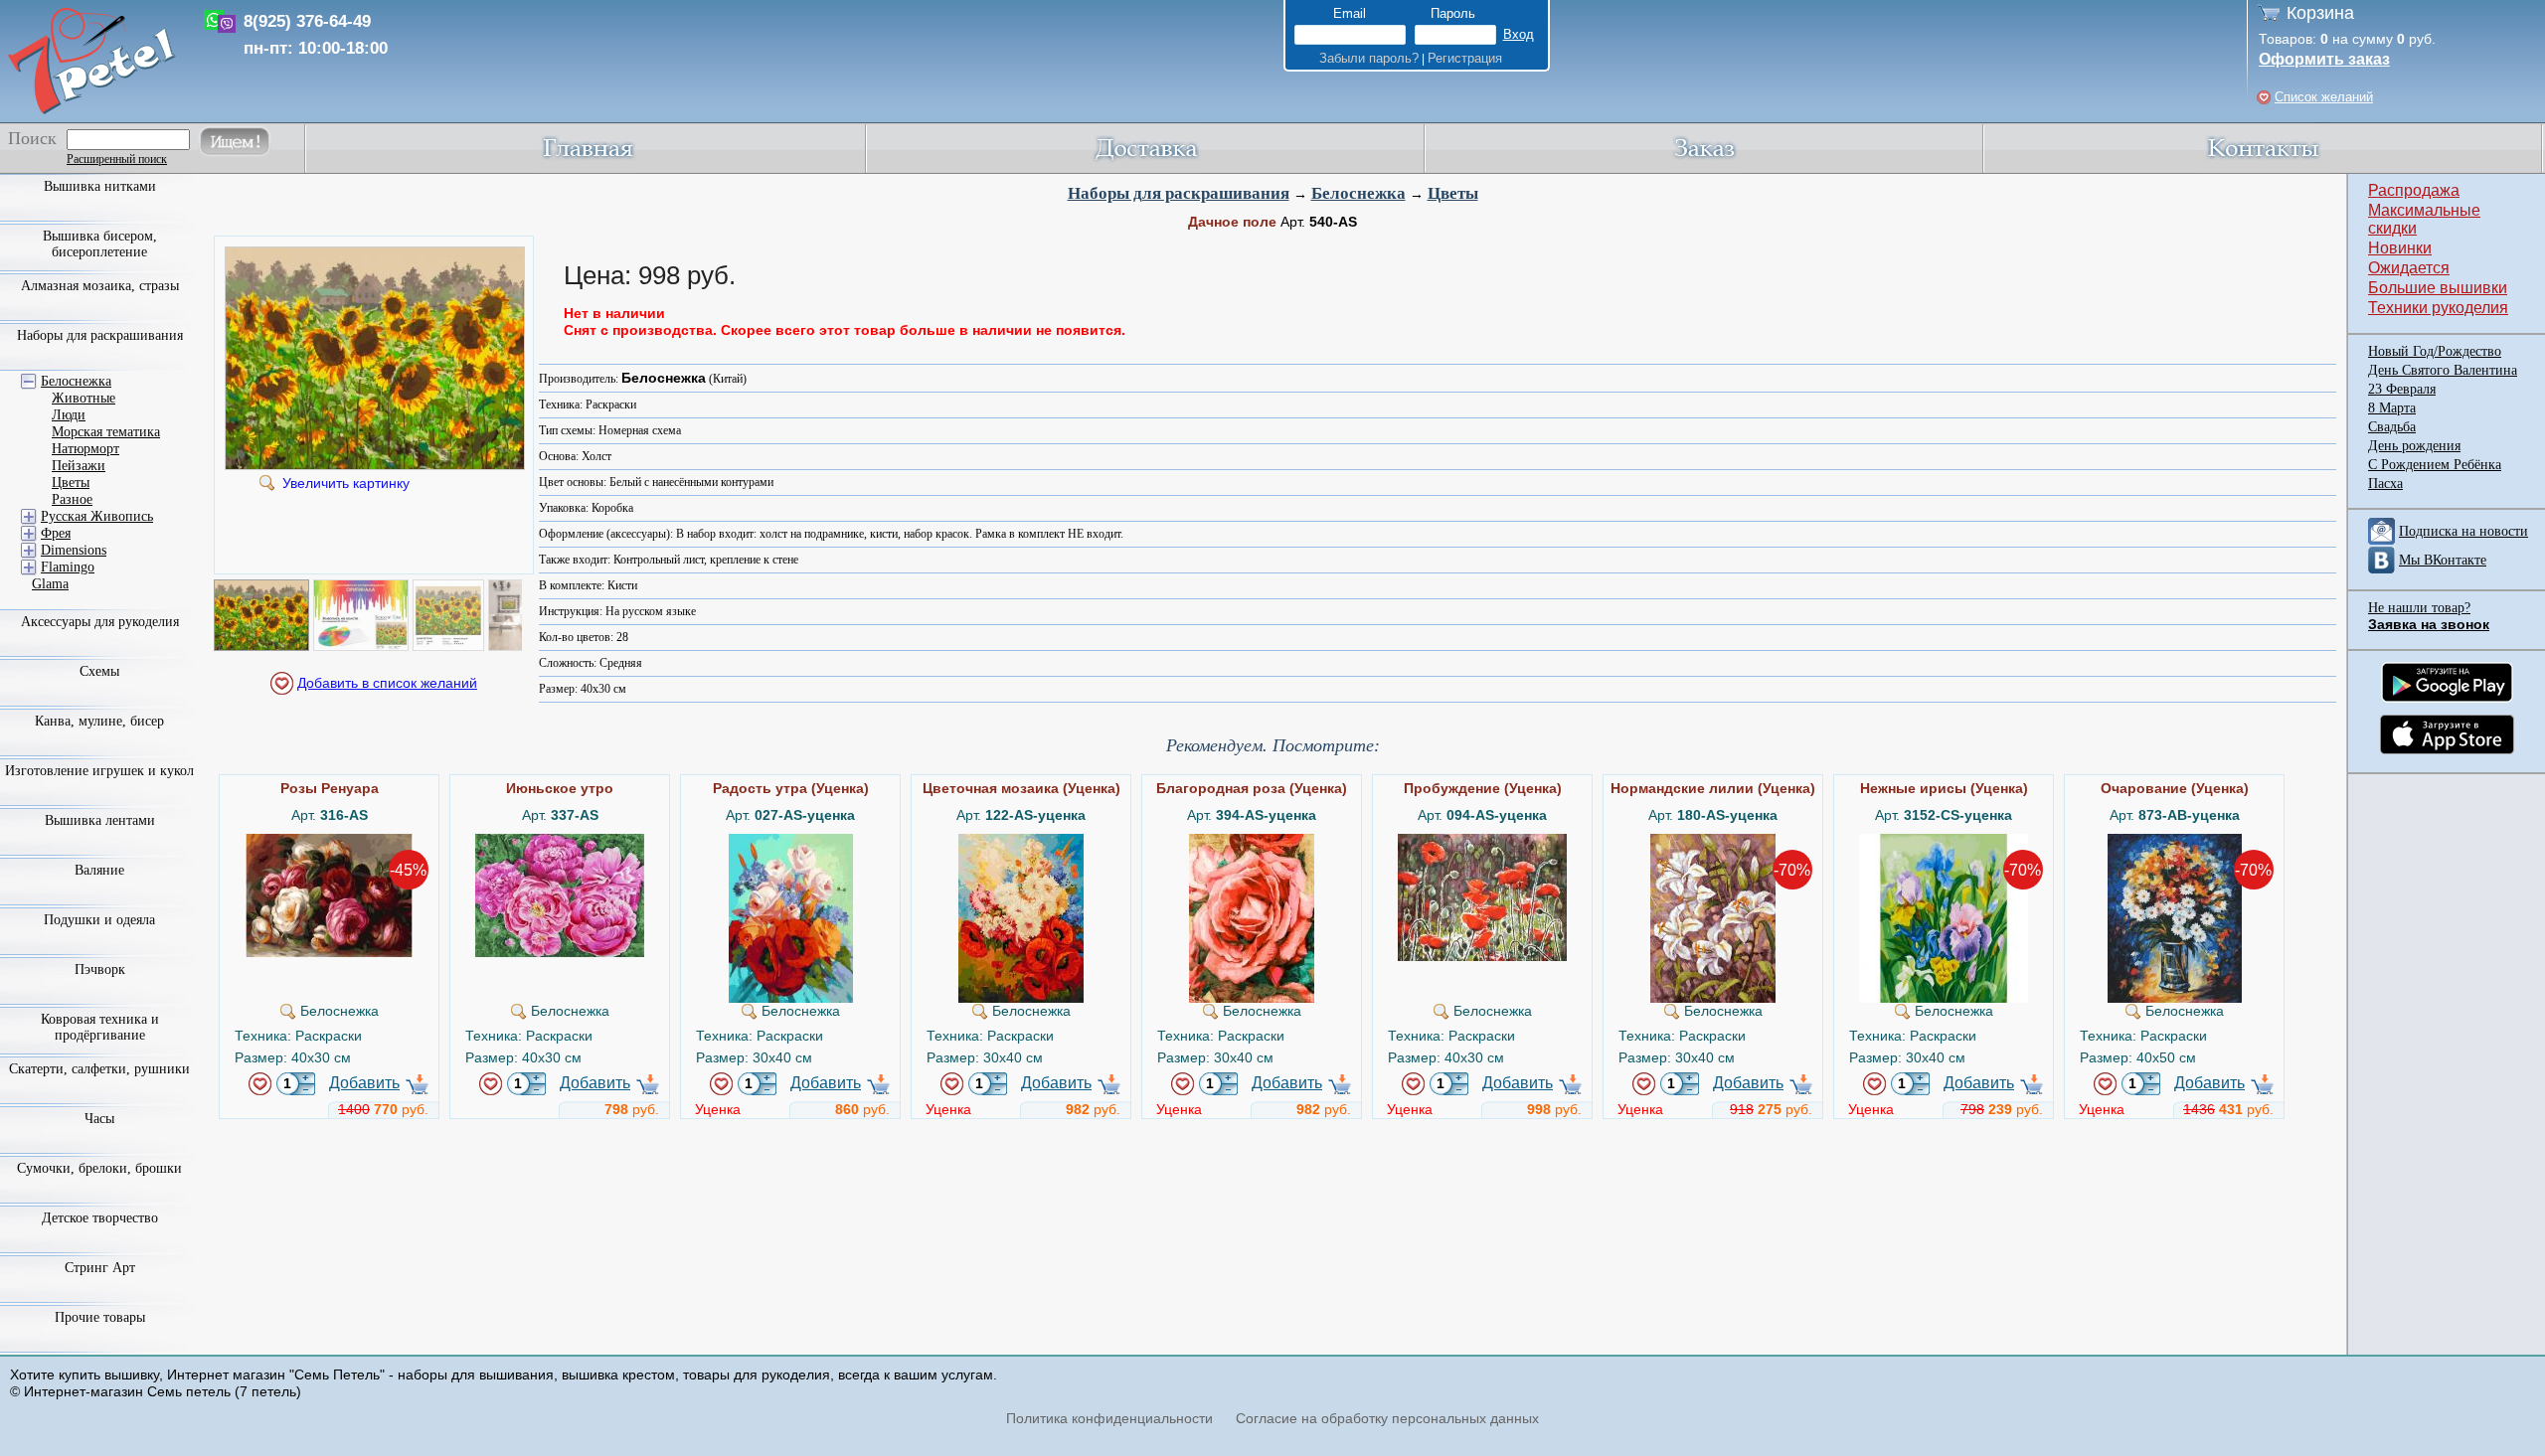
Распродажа (2414, 190)
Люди (69, 415)
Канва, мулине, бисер (99, 721)
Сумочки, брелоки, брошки (99, 1168)
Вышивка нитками (100, 186)
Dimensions (74, 550)
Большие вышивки (2438, 288)
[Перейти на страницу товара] (329, 842)
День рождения (2414, 446)
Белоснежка (1358, 193)
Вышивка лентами (100, 820)
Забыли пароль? (1369, 58)
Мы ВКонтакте (2443, 560)
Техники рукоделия (2438, 308)
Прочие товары (100, 1317)
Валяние (99, 870)
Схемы (99, 671)
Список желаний (2324, 97)
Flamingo (68, 567)
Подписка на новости (2463, 531)
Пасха (2385, 484)
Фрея (56, 533)
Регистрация (1465, 58)
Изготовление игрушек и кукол (99, 771)
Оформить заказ (2324, 59)
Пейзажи (79, 466)
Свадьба (2392, 427)
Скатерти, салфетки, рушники (99, 1069)
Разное (72, 499)
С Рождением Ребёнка (2435, 465)
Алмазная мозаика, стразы (100, 286)
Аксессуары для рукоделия (100, 622)
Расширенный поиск (117, 159)
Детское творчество (100, 1218)
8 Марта (2392, 408)
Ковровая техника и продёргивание (100, 1027)
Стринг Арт (100, 1268)
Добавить (364, 1083)
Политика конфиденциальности (1109, 1418)
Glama (50, 584)
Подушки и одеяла (99, 920)
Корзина (2320, 13)
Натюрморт (85, 449)
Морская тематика (106, 432)
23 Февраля (2402, 389)
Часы (99, 1119)
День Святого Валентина (2443, 370)
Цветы (1453, 193)
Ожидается (2409, 268)
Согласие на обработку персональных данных (1387, 1418)
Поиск (32, 138)
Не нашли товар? (2419, 608)
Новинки (2400, 248)
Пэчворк (100, 970)
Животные (84, 398)
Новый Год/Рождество (2435, 351)
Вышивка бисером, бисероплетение (100, 244)
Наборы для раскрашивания (1179, 193)
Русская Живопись (97, 516)
